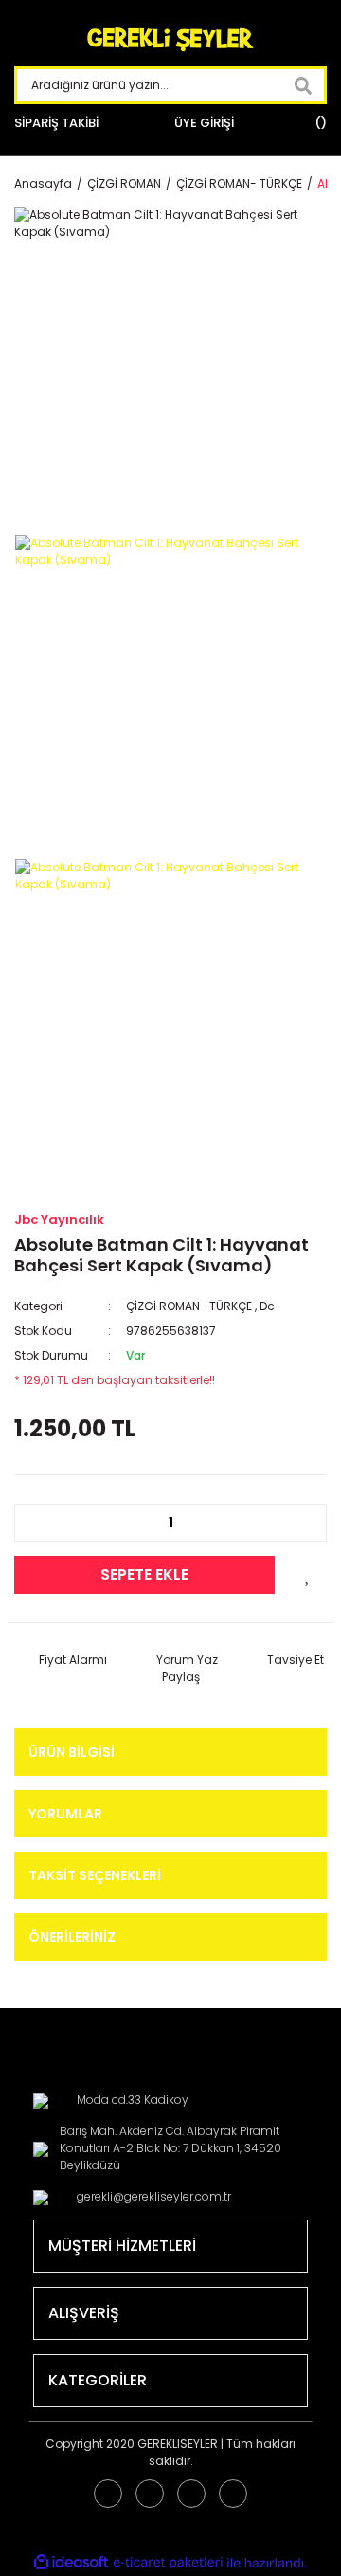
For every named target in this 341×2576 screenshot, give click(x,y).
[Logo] (170, 40)
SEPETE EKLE (144, 1574)
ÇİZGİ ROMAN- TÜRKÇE (189, 1306)
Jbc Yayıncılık (59, 1220)
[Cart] (318, 123)
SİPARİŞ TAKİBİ (56, 123)
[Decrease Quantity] (39, 1523)
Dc (267, 1306)
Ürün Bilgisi (72, 1752)
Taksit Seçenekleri (95, 1875)
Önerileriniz (72, 1937)
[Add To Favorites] (308, 1575)
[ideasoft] (71, 2563)
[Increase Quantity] (302, 1523)
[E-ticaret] (168, 2563)
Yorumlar (65, 1814)
